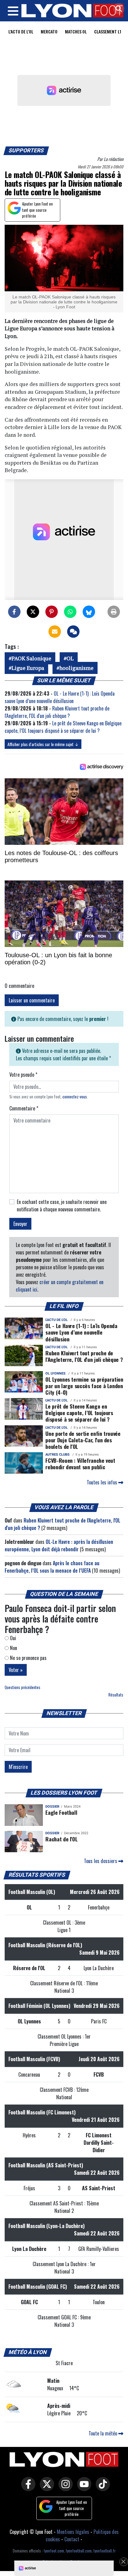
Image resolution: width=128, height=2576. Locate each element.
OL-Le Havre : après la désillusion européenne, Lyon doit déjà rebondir (59, 1545)
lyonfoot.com (54, 2551)
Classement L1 (108, 31)
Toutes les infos (103, 1482)
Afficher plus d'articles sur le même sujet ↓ (43, 744)
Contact (72, 2539)
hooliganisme (76, 668)
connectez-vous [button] (75, 1097)
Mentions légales (73, 2532)
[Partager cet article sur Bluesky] (89, 612)
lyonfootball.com (79, 2551)
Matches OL (76, 31)
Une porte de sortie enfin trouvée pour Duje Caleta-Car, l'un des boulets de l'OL (83, 1440)
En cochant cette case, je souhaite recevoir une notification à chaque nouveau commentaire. (62, 1205)
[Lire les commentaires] (73, 632)
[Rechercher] (117, 9)
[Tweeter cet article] (33, 612)
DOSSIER (52, 1807)
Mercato (49, 31)
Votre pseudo (23, 1075)
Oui (12, 1638)
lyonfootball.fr (105, 2551)
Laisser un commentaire (32, 1000)
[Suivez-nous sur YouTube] (83, 2488)
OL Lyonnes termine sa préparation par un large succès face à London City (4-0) (84, 1386)
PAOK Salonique (31, 658)
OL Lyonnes (55, 1373)
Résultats (116, 1695)
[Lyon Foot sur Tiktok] (101, 2488)
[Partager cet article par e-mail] (55, 632)
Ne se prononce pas (28, 1658)
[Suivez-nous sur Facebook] (27, 2488)
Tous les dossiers (101, 1861)
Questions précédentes (23, 1687)
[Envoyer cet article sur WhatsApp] (70, 612)
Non (13, 1648)
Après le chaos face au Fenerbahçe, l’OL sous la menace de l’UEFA (52, 1567)
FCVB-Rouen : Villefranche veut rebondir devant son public (80, 1464)
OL (70, 658)
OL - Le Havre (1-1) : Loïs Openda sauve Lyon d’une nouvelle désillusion (60, 697)
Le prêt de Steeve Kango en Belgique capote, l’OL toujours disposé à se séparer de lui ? (63, 727)
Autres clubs (57, 1455)
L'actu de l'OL (21, 31)
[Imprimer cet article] (114, 612)
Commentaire (24, 1108)
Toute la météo (103, 2433)
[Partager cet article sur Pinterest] (52, 612)
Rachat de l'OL (61, 1839)
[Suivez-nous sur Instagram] (64, 2488)
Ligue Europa (28, 668)
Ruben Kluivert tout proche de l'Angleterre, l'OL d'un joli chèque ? (57, 712)
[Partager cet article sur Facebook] (14, 612)
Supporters (26, 150)
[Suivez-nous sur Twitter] (45, 2488)
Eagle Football (61, 1812)
